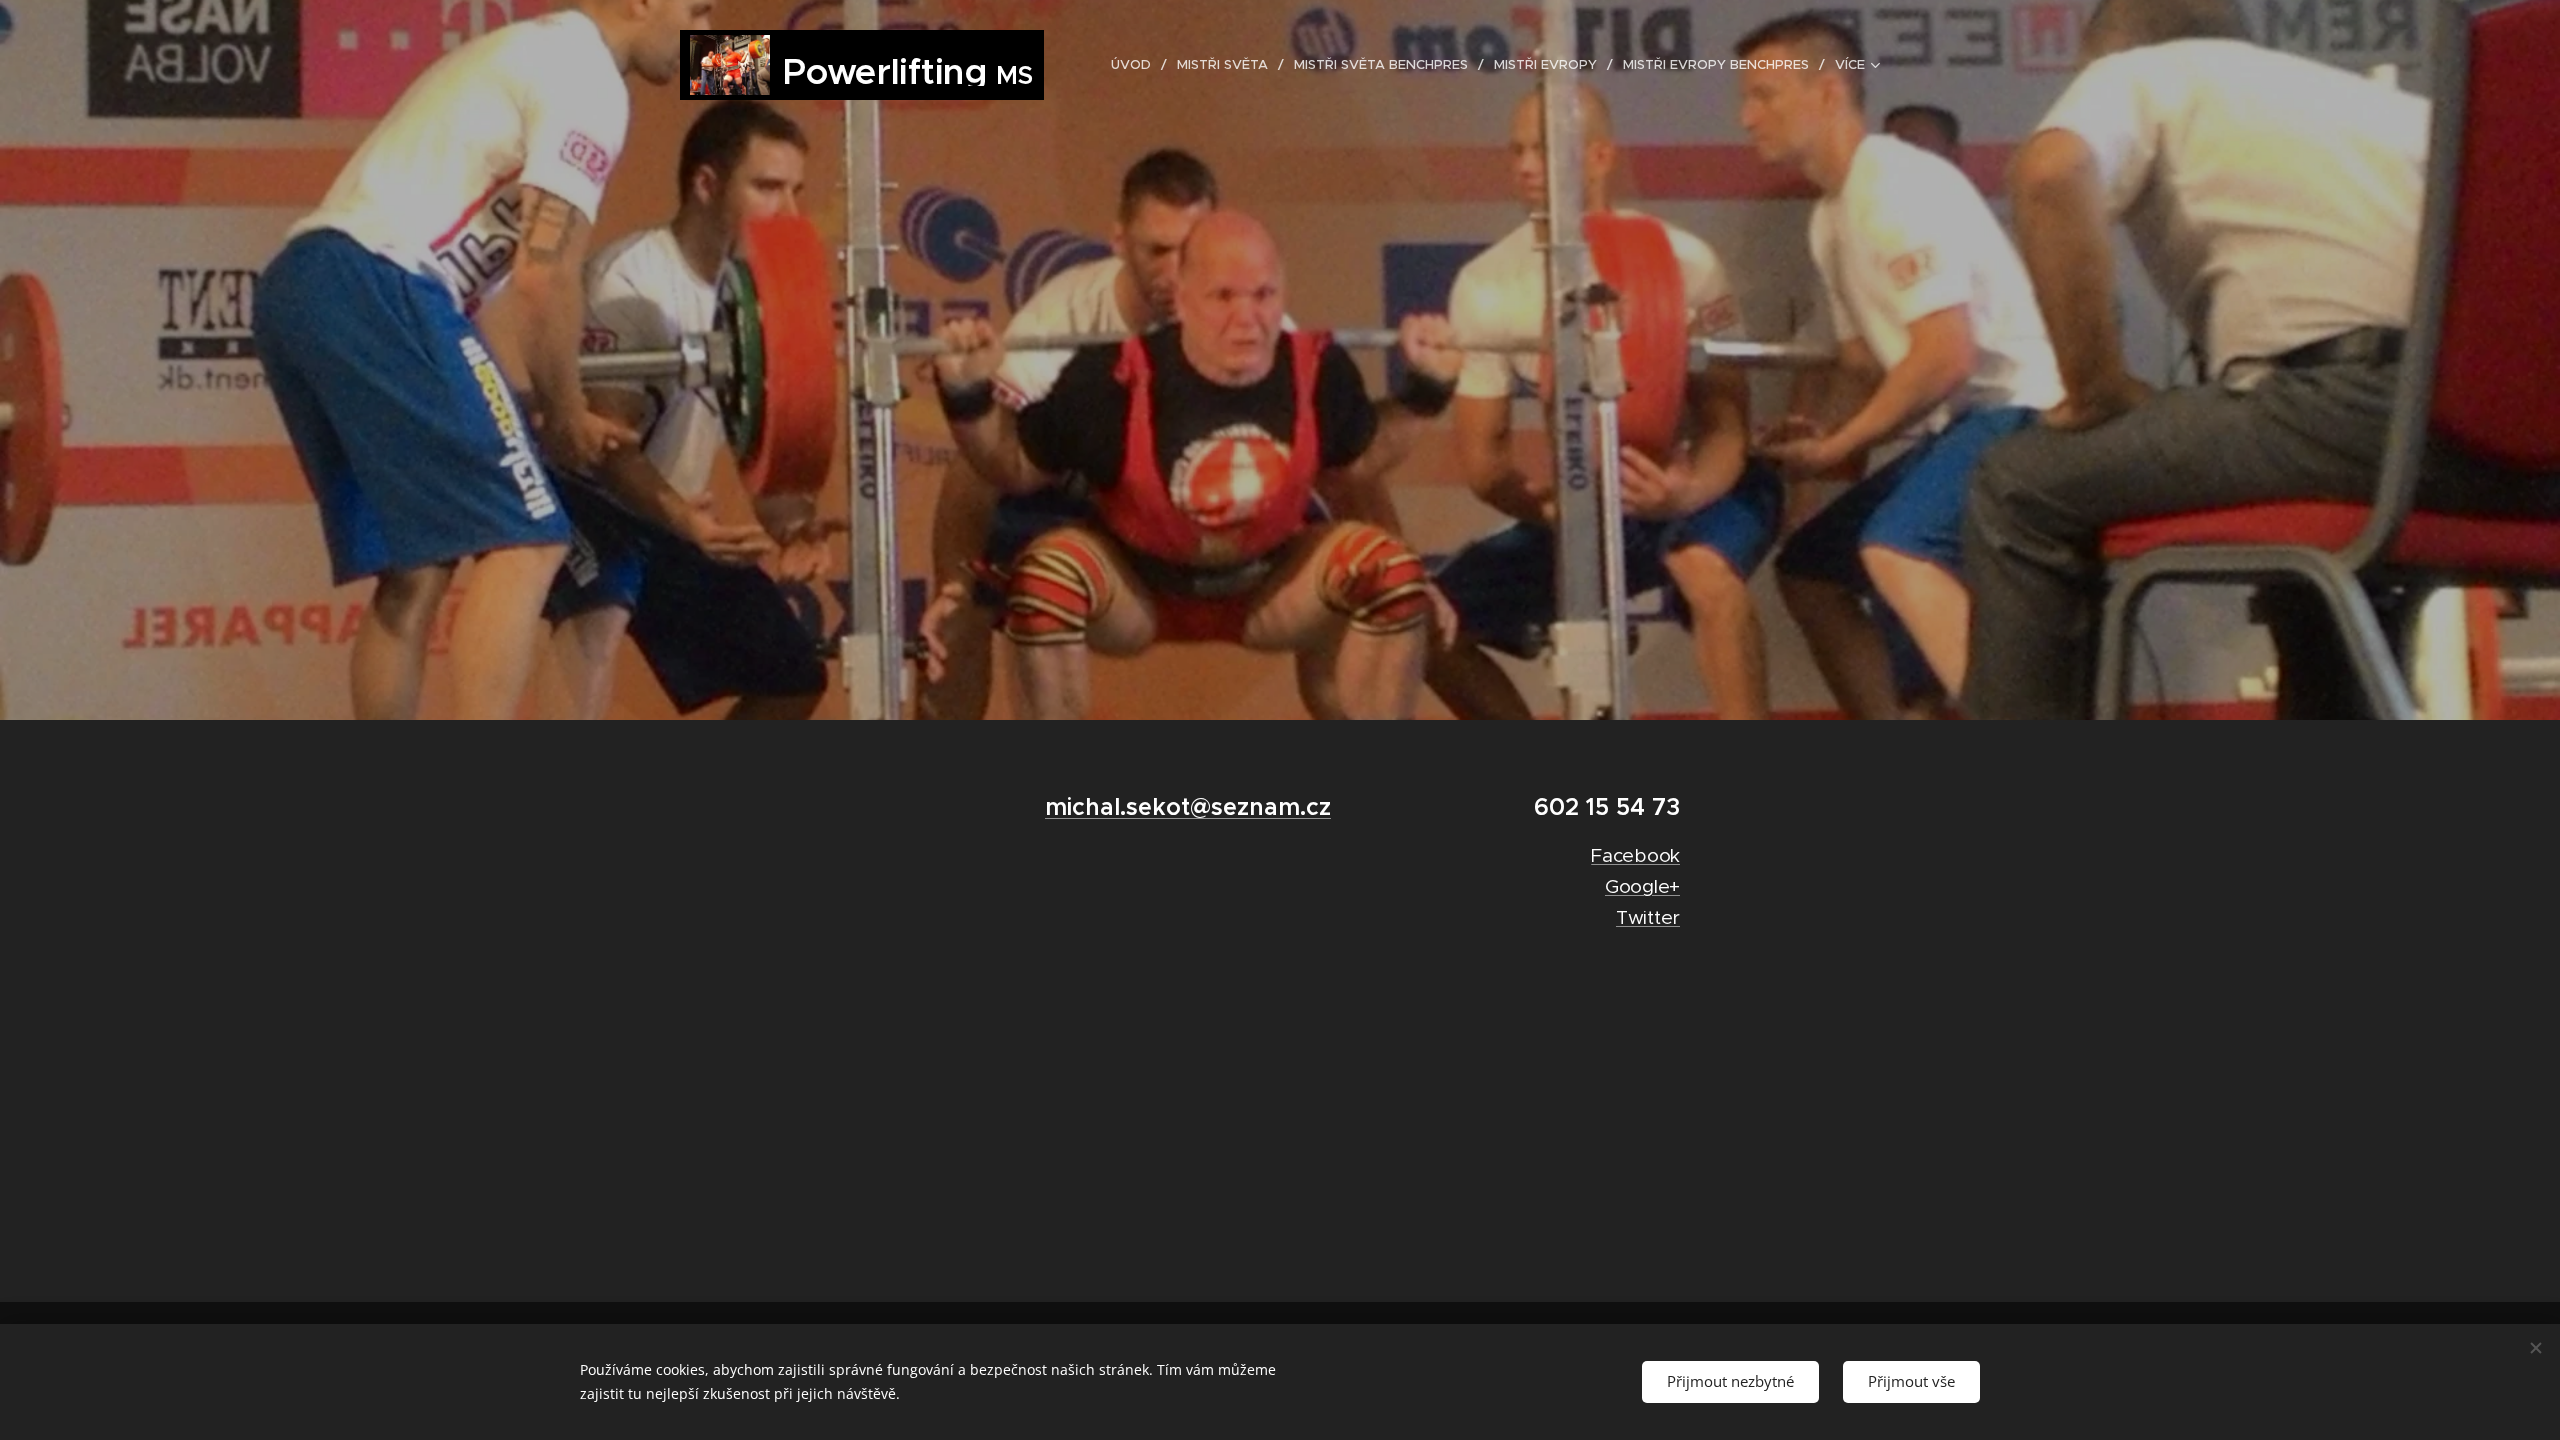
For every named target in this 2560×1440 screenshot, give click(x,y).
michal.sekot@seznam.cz (1188, 807)
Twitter (1648, 917)
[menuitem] (1136, 65)
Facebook (1635, 855)
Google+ (1642, 886)
